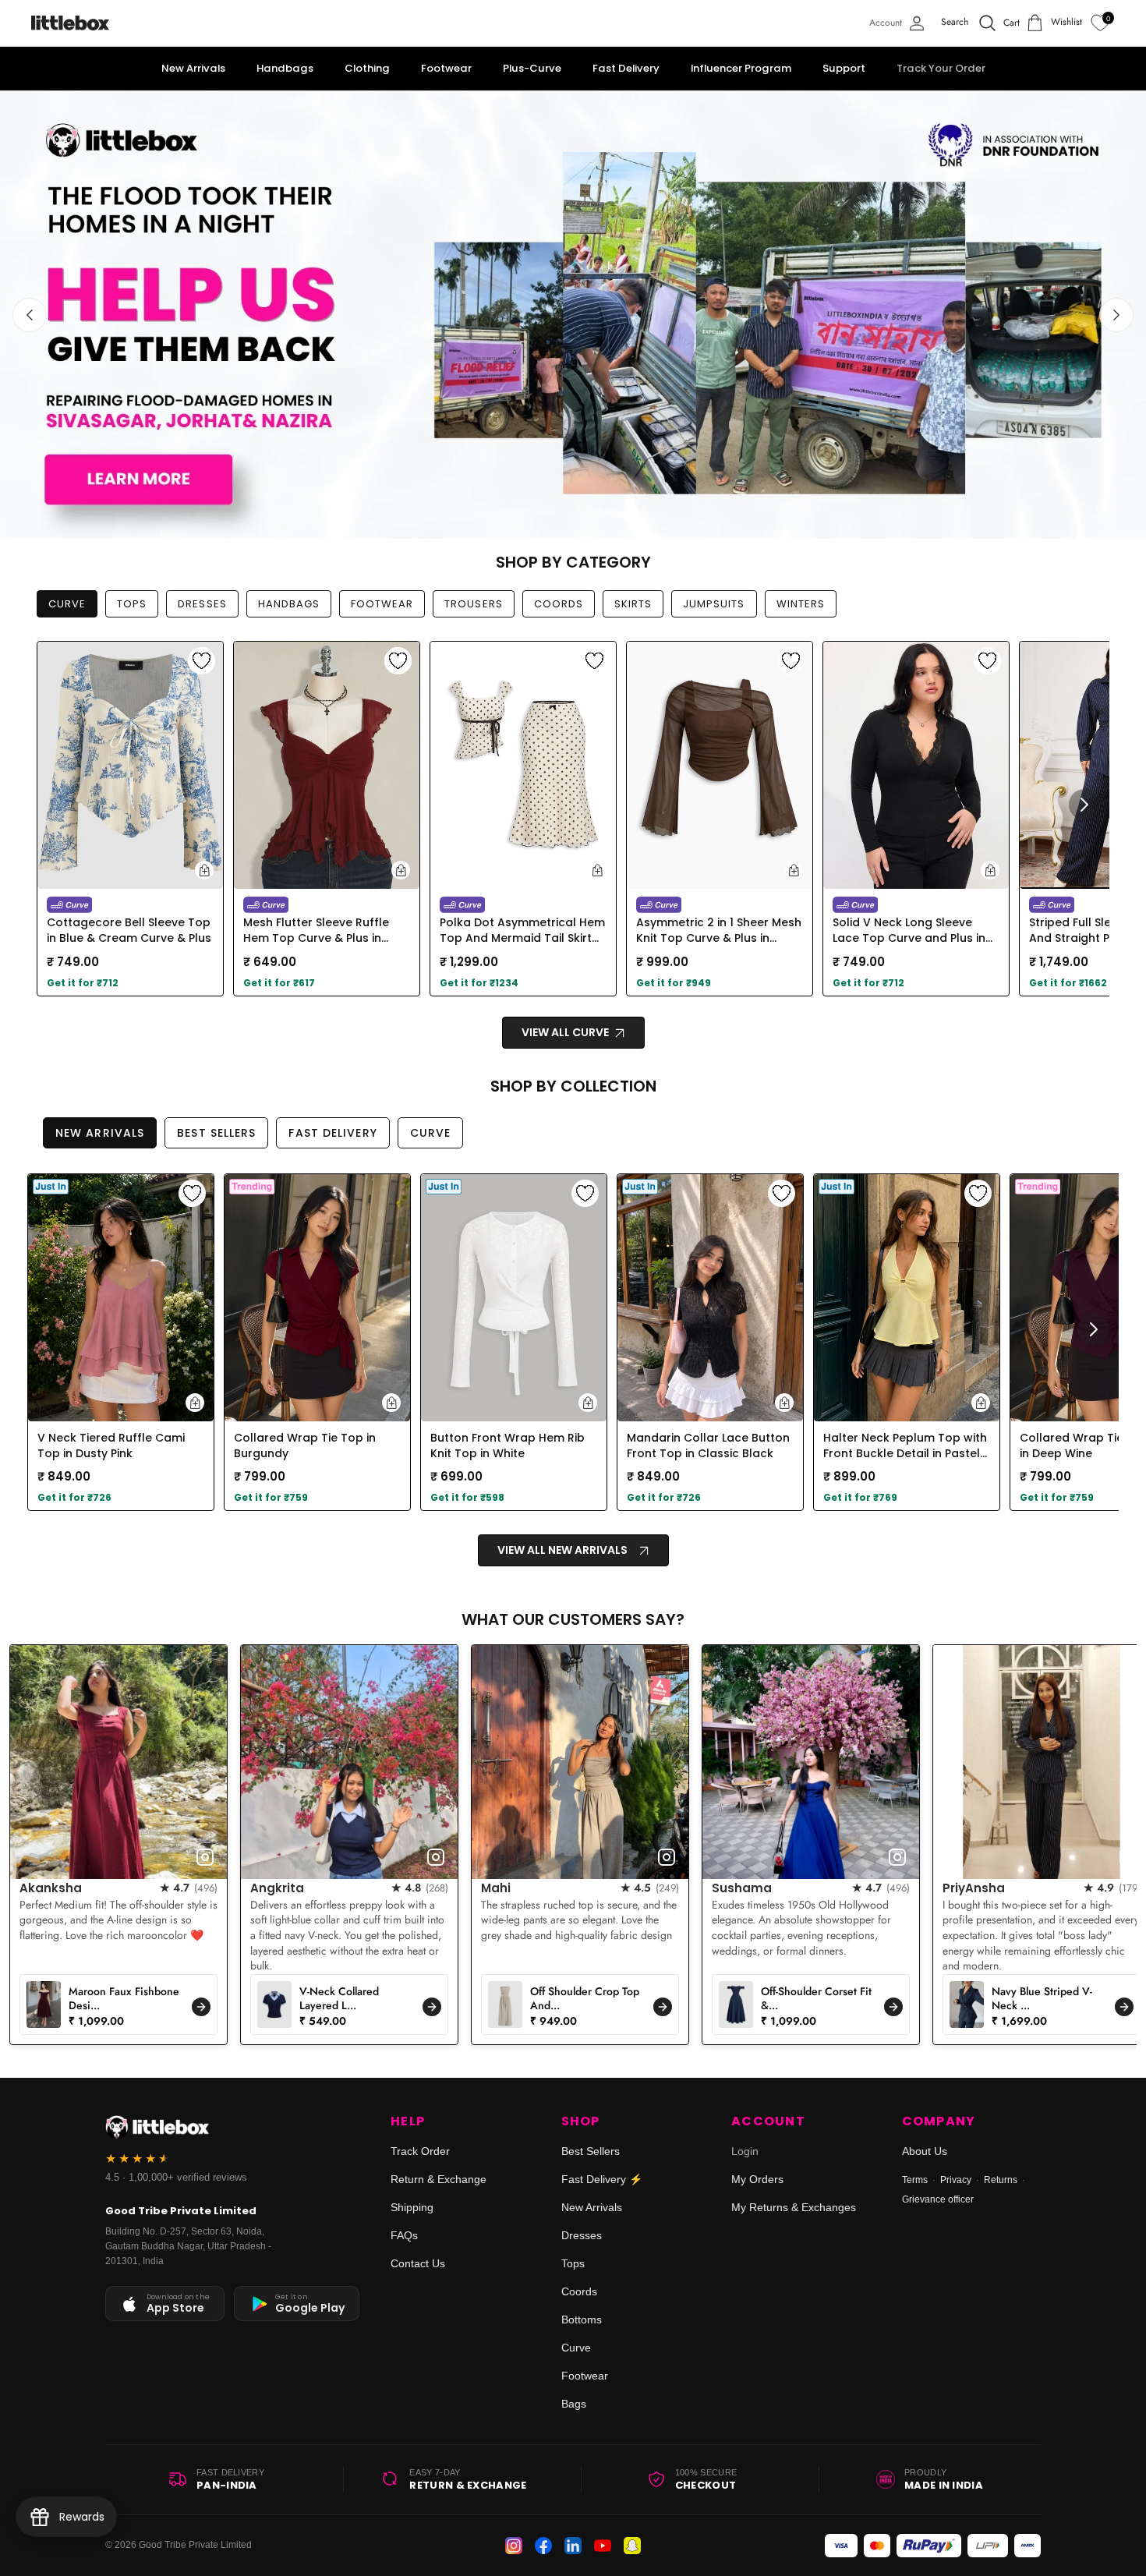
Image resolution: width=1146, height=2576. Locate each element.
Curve (576, 2348)
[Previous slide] (30, 315)
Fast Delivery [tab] (332, 1133)
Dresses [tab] (202, 604)
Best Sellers (591, 2151)
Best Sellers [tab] (216, 1133)
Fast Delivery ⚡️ (602, 2179)
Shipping (412, 2207)
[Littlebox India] (70, 23)
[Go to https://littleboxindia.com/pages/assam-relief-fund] (573, 315)
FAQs (404, 2235)
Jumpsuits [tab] (714, 604)
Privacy (956, 2180)
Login (745, 2151)
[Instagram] (514, 2546)
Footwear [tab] (382, 604)
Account (768, 2121)
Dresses (582, 2235)
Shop (581, 2121)
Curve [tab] (67, 604)
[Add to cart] (204, 870)
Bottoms (582, 2319)
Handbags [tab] (289, 604)
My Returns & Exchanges (794, 2207)
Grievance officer (938, 2199)
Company (939, 2121)
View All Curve (566, 1032)
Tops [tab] (132, 604)
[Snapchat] (632, 2546)
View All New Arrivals (562, 1550)
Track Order (420, 2151)
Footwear (585, 2376)
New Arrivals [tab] (100, 1133)
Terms (915, 2180)
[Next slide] (1116, 315)
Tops (573, 2263)
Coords (579, 2291)
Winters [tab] (801, 604)
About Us (925, 2151)
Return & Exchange (439, 2179)
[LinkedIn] (573, 2546)
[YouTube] (603, 2546)
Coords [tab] (559, 604)
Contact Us (418, 2263)
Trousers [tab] (473, 604)
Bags (574, 2404)
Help (408, 2121)
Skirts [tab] (633, 604)
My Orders (757, 2179)
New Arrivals (592, 2207)
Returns (1001, 2180)
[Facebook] (543, 2546)
